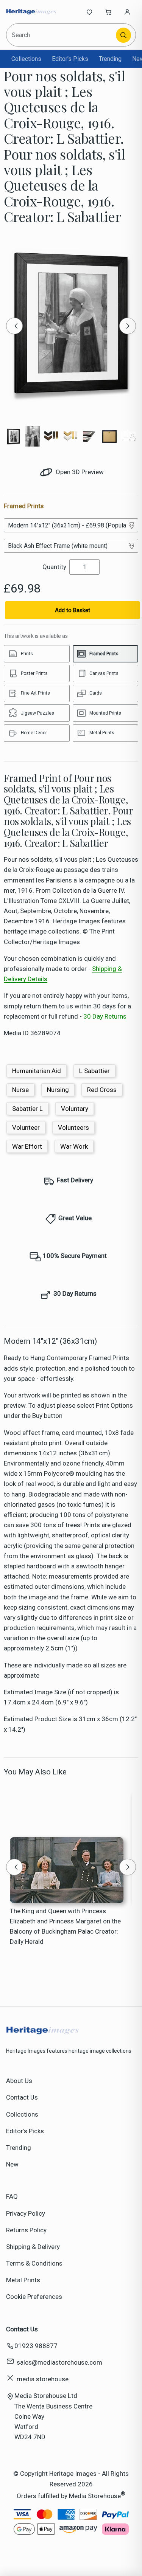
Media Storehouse (95, 2495)
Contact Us (22, 2097)
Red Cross (102, 1090)
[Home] (31, 12)
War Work (74, 1146)
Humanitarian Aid (37, 1071)
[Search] (123, 35)
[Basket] (108, 12)
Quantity (54, 567)
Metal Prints (23, 2280)
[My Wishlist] (89, 12)
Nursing (58, 1090)
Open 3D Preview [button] (79, 472)
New (12, 2164)
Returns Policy (26, 2230)
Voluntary (75, 1109)
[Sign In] (127, 12)
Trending (110, 59)
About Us (19, 2081)
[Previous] (14, 326)
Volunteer (26, 1127)
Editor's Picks (70, 59)
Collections (26, 59)
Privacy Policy (26, 2213)
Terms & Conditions (34, 2263)
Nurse (20, 1090)
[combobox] (62, 35)
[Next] (128, 326)
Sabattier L (27, 1109)
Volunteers (73, 1127)
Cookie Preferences (34, 2297)
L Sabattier (94, 1071)
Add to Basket (73, 610)
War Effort (27, 1146)
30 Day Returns (105, 1016)
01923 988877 (36, 2346)
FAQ (12, 2196)
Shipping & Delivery (33, 2247)
